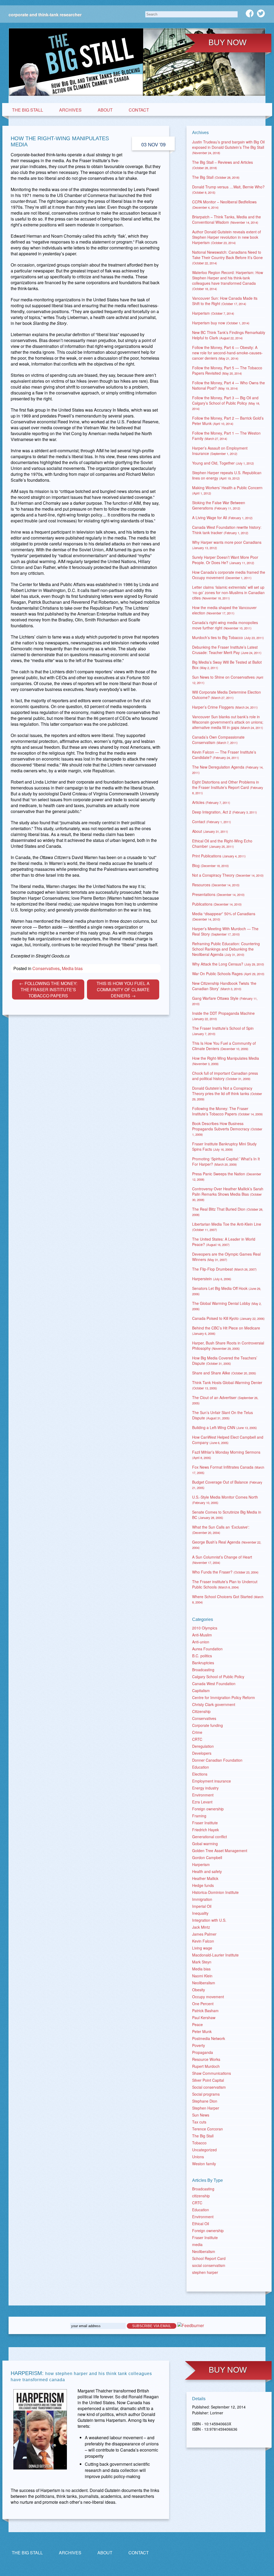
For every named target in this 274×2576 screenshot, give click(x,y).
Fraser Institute (205, 1823)
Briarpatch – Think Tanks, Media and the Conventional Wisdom (227, 219)
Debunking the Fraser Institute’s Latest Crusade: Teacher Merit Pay (227, 650)
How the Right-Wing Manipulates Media (226, 1061)
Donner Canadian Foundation (217, 1760)
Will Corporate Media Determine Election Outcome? (227, 695)
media (197, 2244)
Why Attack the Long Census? (228, 964)
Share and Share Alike (224, 1373)
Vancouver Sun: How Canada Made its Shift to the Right (225, 301)
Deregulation (203, 1746)
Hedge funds (203, 1885)
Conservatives (204, 1718)
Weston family (204, 2164)
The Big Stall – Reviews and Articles (222, 165)
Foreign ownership (208, 1809)
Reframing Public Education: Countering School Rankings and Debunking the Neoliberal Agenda (226, 949)
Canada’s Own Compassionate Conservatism (218, 740)
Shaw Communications (212, 2073)
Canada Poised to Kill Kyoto (228, 1318)
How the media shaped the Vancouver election (224, 610)
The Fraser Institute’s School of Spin (223, 1031)
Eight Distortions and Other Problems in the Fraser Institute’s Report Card (228, 787)
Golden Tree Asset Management (220, 1851)
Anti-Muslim (202, 1635)
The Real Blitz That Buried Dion (228, 1212)
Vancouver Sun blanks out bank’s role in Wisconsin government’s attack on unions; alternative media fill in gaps (228, 722)
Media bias (201, 1969)
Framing (199, 1816)
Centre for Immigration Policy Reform (224, 1697)
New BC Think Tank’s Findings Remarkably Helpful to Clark (229, 335)
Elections (200, 1774)
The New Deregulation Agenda (228, 770)
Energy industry (205, 1788)
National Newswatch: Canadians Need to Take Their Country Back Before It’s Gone (227, 257)
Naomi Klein (202, 1976)
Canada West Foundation (214, 1684)
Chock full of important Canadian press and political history (225, 1076)
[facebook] (250, 13)
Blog (210, 865)
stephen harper (205, 2272)
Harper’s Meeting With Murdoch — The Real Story (225, 931)
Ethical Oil (201, 2224)
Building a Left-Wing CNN (224, 1427)
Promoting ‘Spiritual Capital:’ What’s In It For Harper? (226, 1161)
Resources (216, 885)
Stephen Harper (206, 2108)
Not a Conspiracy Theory (228, 875)
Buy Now (227, 42)
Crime (197, 1732)
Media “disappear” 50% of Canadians (224, 916)
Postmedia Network (209, 2038)
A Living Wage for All (222, 518)
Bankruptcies (203, 1663)
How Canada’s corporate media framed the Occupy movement (229, 575)
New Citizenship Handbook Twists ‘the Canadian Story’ (224, 986)
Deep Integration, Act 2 (224, 812)
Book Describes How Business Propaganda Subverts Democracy (227, 1129)
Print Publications (219, 856)
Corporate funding (208, 1725)
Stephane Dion (205, 2101)
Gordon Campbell (207, 1857)
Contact (139, 110)
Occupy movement (208, 1997)
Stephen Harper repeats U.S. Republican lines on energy (227, 475)
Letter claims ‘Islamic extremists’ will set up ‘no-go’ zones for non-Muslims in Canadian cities (228, 592)
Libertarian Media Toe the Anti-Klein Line (227, 1227)
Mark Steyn (202, 1962)
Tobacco (199, 2143)
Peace (197, 2024)
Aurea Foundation (207, 1649)
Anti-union (201, 1642)
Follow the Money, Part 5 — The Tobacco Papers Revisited (227, 370)
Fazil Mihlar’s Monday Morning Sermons (226, 1455)
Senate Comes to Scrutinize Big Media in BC (227, 1515)
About (105, 110)
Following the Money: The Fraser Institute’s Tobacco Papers (227, 1111)
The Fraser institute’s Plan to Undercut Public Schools (225, 1584)
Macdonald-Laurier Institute (215, 1955)
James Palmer (204, 1934)
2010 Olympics (205, 1628)
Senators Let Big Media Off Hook (227, 1291)
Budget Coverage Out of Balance (227, 1485)
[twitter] (261, 13)
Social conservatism (209, 2087)
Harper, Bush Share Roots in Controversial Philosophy (228, 1346)
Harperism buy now (221, 323)
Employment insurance (212, 1781)
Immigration (202, 1899)
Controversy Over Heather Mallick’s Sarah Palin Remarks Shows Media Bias (228, 1194)
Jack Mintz (201, 1927)
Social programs (206, 2094)
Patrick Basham (205, 2011)
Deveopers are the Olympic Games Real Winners (226, 1257)
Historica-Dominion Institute (215, 1892)
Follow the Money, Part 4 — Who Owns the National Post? (229, 385)
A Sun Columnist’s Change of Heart (222, 1559)
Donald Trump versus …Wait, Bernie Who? (228, 189)
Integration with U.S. (209, 1920)
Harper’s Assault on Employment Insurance (220, 451)
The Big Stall (28, 110)
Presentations (218, 894)
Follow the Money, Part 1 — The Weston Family (226, 436)
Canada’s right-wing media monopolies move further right (225, 625)
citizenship (201, 2196)
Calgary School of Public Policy (218, 1677)
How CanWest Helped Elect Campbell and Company (228, 1440)
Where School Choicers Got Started (228, 1599)
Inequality (200, 1913)
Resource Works (206, 2059)
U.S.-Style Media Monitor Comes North (225, 1500)
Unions (198, 2157)
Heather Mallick (205, 1878)
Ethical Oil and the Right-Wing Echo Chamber (222, 844)
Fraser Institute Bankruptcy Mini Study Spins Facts (224, 1146)
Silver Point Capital (208, 2080)
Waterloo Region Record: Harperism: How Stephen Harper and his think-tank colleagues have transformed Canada (228, 280)
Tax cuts (199, 2122)
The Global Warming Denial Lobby (227, 1306)
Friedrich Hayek (205, 1830)
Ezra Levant (202, 1802)
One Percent (203, 2004)
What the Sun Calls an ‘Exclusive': (221, 1530)
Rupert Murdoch (206, 2066)
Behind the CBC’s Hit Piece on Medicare (226, 1330)
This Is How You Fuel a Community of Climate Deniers (224, 1046)
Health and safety (207, 1871)
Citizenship (201, 1711)
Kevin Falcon (203, 1941)
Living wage (202, 1948)
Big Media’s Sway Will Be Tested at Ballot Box (227, 665)
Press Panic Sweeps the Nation (227, 1176)
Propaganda (203, 2052)
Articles (211, 802)
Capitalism (201, 1690)
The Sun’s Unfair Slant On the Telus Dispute (222, 1415)
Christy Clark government (214, 1704)
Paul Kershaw (204, 2018)
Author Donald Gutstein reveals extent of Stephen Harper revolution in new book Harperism (227, 237)
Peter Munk (202, 2031)
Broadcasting (203, 1670)
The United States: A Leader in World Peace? (224, 1242)
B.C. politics (202, 1656)
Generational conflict (210, 1837)
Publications (217, 904)
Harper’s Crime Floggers (225, 707)
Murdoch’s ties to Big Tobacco (228, 637)
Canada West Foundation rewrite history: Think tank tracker (227, 530)
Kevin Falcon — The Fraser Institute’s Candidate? (224, 755)
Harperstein (212, 1279)
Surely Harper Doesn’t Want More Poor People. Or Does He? (225, 560)
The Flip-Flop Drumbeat (224, 1269)
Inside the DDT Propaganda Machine (223, 1016)
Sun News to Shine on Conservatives (228, 680)
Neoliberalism (204, 1983)
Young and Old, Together (223, 463)
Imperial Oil (202, 1906)
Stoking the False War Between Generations (219, 505)
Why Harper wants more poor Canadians (227, 545)
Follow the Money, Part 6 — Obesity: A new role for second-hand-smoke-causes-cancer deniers (227, 353)
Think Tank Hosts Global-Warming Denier (227, 1385)
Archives (70, 110)
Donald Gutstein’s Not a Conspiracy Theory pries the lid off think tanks (227, 1093)
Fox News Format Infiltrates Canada (228, 1470)
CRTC (197, 1739)
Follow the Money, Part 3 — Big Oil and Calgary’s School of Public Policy (226, 403)
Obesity (199, 1990)
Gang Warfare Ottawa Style (225, 1001)
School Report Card (209, 2258)
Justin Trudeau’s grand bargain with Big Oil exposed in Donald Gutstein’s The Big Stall (228, 147)
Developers (202, 1753)
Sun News (201, 2115)
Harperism (213, 313)
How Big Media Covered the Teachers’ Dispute (225, 1361)
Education (201, 1767)
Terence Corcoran (208, 2129)
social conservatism (209, 2265)
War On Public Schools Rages (228, 974)
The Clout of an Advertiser (225, 1400)
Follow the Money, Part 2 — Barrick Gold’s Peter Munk (228, 421)
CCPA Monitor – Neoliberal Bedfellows (224, 204)
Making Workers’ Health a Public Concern (227, 490)
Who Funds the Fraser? (225, 1572)
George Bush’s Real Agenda (227, 1545)
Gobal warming (205, 1844)
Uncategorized (204, 2150)
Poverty (199, 2045)
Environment (203, 1795)
